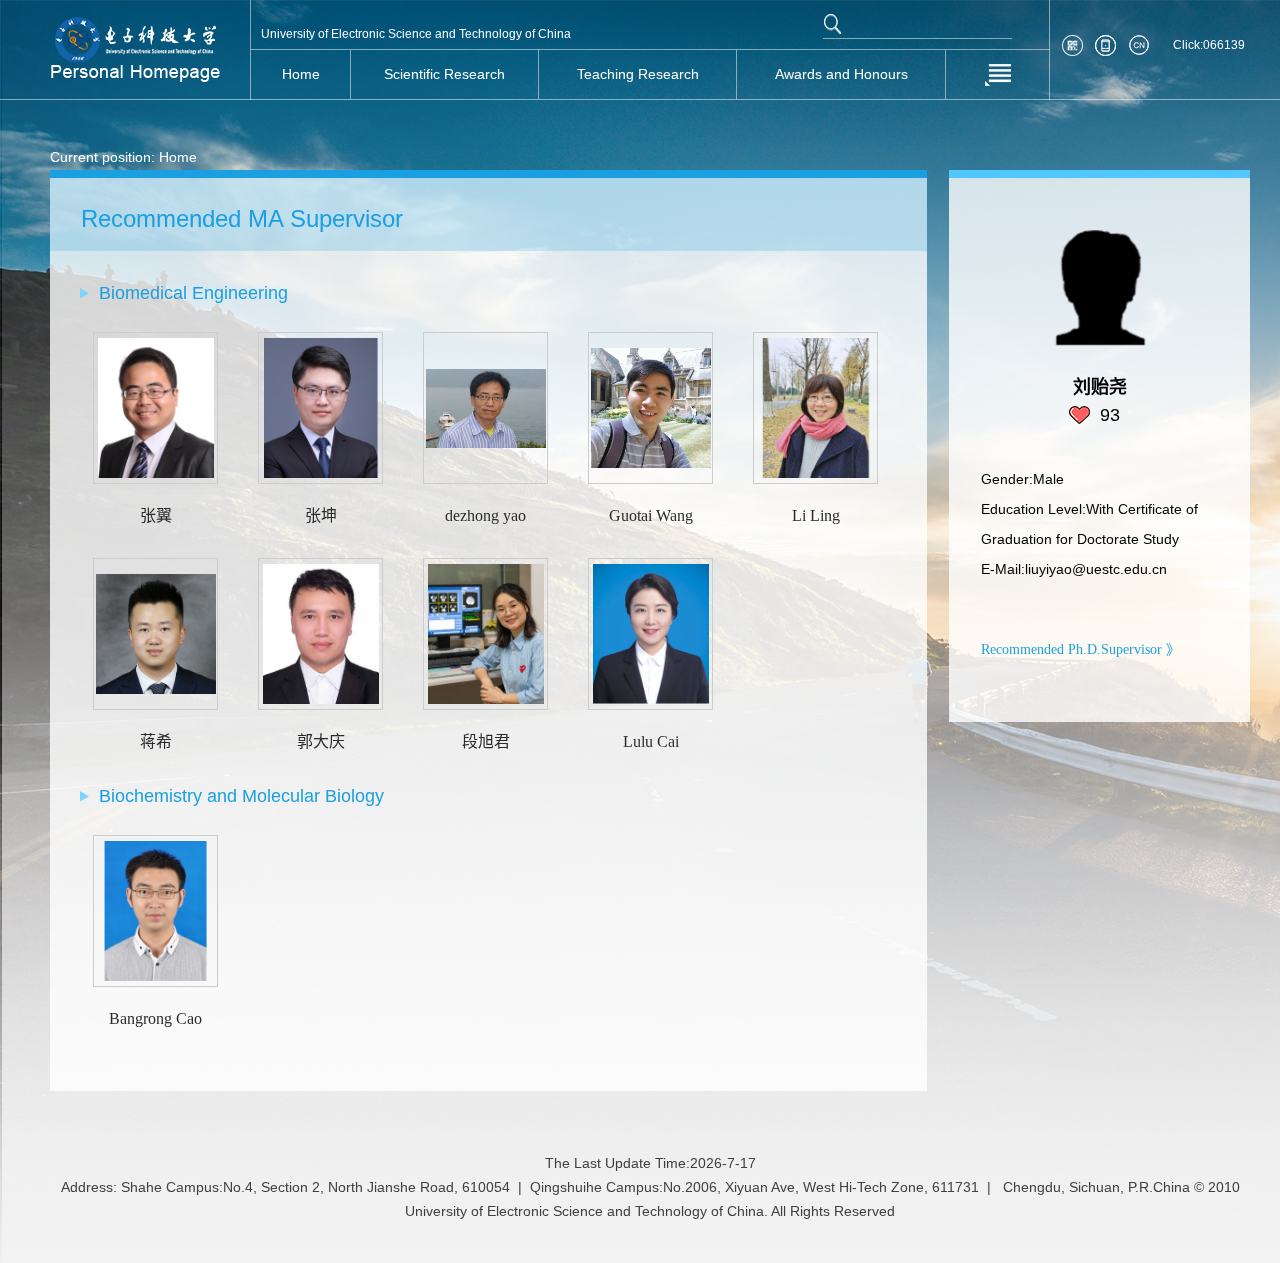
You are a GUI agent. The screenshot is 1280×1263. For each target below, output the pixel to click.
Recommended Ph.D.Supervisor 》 (1080, 649)
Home (178, 157)
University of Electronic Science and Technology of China (416, 34)
